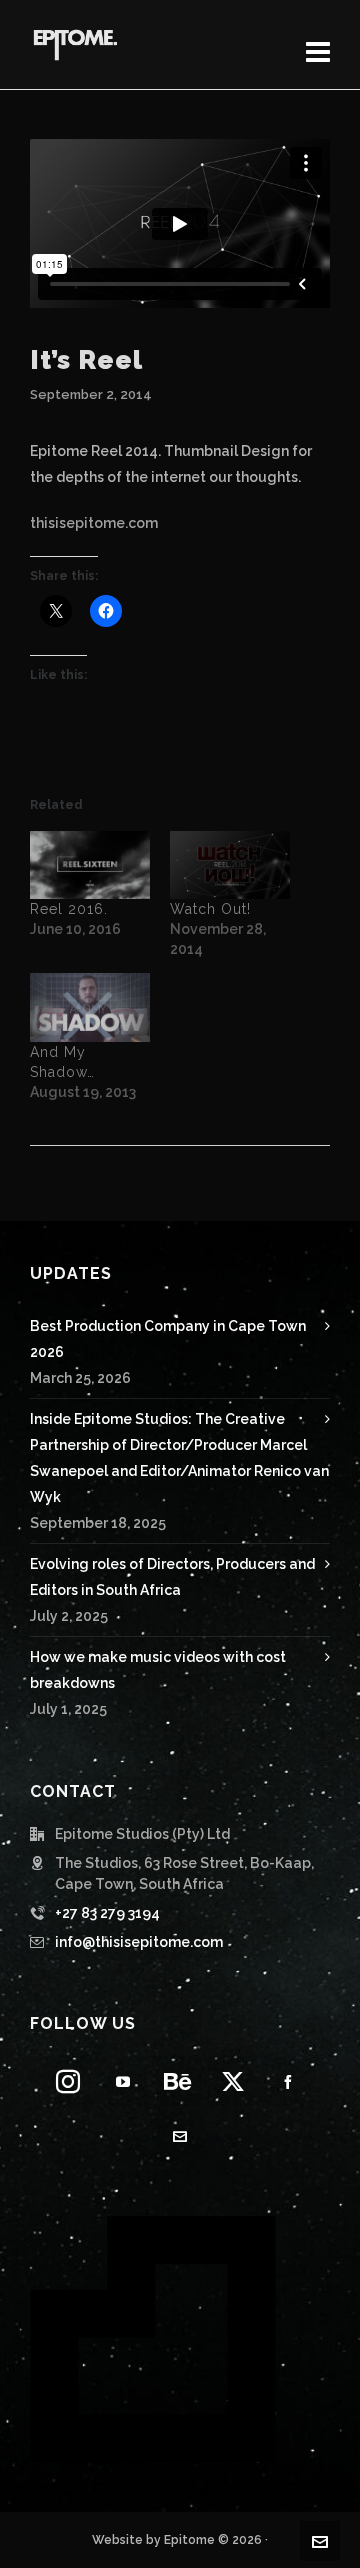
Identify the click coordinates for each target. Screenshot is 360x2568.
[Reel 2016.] (90, 865)
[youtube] (123, 2081)
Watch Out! (210, 909)
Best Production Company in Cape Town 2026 (168, 1339)
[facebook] (288, 2081)
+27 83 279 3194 (107, 1913)
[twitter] (233, 2081)
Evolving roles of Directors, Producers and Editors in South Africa (172, 1577)
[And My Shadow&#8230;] (90, 1007)
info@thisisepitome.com (139, 1942)
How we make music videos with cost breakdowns (158, 1670)
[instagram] (68, 2081)
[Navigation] (318, 53)
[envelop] (180, 2136)
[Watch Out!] (230, 865)
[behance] (178, 2081)
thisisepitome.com (94, 523)
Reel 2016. (69, 909)
